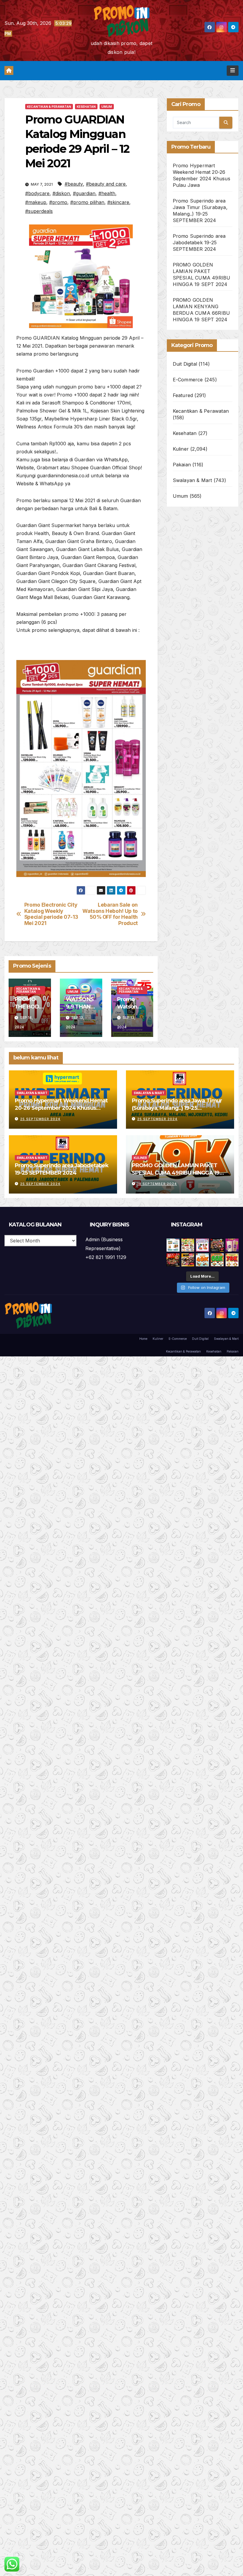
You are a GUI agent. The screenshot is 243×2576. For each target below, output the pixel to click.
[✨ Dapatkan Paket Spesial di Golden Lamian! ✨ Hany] (217, 1260)
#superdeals (39, 211)
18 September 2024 (157, 1184)
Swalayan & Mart (192, 480)
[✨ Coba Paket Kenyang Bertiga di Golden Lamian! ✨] (232, 1260)
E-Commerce (188, 380)
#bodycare (37, 193)
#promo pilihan (87, 202)
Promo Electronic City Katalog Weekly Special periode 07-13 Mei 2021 (51, 914)
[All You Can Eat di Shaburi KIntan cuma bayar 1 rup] (217, 1245)
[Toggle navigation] (233, 70)
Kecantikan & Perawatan (49, 107)
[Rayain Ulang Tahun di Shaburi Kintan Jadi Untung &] (173, 1260)
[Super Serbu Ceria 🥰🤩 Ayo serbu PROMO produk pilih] (202, 1245)
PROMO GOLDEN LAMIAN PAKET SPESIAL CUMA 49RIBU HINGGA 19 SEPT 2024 (176, 1173)
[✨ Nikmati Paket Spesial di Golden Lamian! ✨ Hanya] (202, 1260)
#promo (58, 202)
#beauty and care (106, 184)
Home (143, 1339)
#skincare (118, 202)
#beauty (74, 184)
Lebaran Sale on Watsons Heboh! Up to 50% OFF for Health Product (110, 914)
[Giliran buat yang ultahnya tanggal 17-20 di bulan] (188, 1260)
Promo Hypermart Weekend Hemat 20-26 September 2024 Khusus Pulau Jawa (61, 1108)
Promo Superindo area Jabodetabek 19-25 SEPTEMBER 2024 (199, 242)
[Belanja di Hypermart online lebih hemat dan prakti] (173, 1245)
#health (107, 193)
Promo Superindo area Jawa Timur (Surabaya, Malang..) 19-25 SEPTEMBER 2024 (177, 1108)
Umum (107, 107)
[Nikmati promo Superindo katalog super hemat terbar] (188, 1245)
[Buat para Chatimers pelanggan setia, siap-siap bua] (232, 1245)
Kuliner (181, 449)
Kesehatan (86, 107)
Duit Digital (185, 364)
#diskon (61, 193)
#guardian (84, 193)
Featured (183, 395)
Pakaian (182, 465)
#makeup (36, 202)
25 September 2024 (40, 1119)
